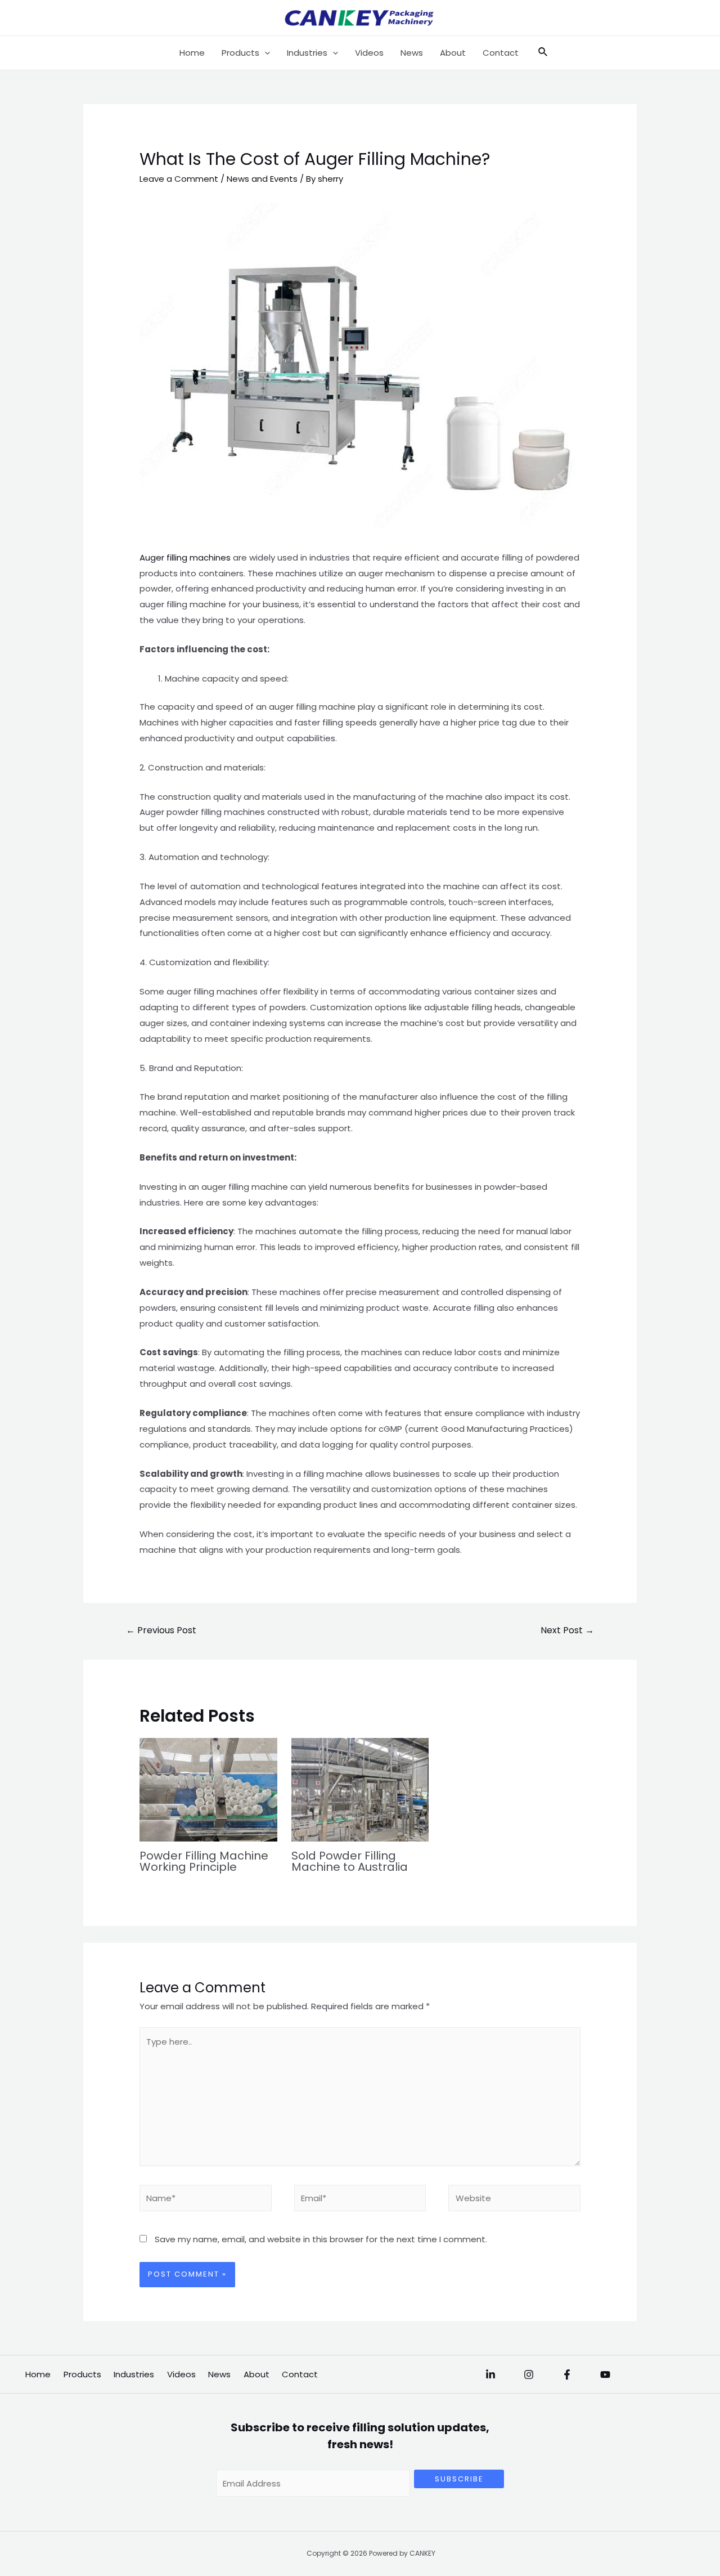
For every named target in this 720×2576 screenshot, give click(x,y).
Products (240, 53)
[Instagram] (529, 2375)
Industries (307, 53)
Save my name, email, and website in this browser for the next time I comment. (321, 2239)
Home (192, 53)
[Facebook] (567, 2375)
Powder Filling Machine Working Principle (204, 1861)
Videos (369, 53)
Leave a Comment (179, 179)
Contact (501, 53)
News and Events (262, 179)
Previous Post (161, 1630)
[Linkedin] (490, 2375)
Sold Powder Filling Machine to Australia (350, 1861)
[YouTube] (605, 2375)
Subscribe (459, 2479)
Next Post (567, 1630)
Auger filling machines (185, 557)
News (412, 53)
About (453, 53)
